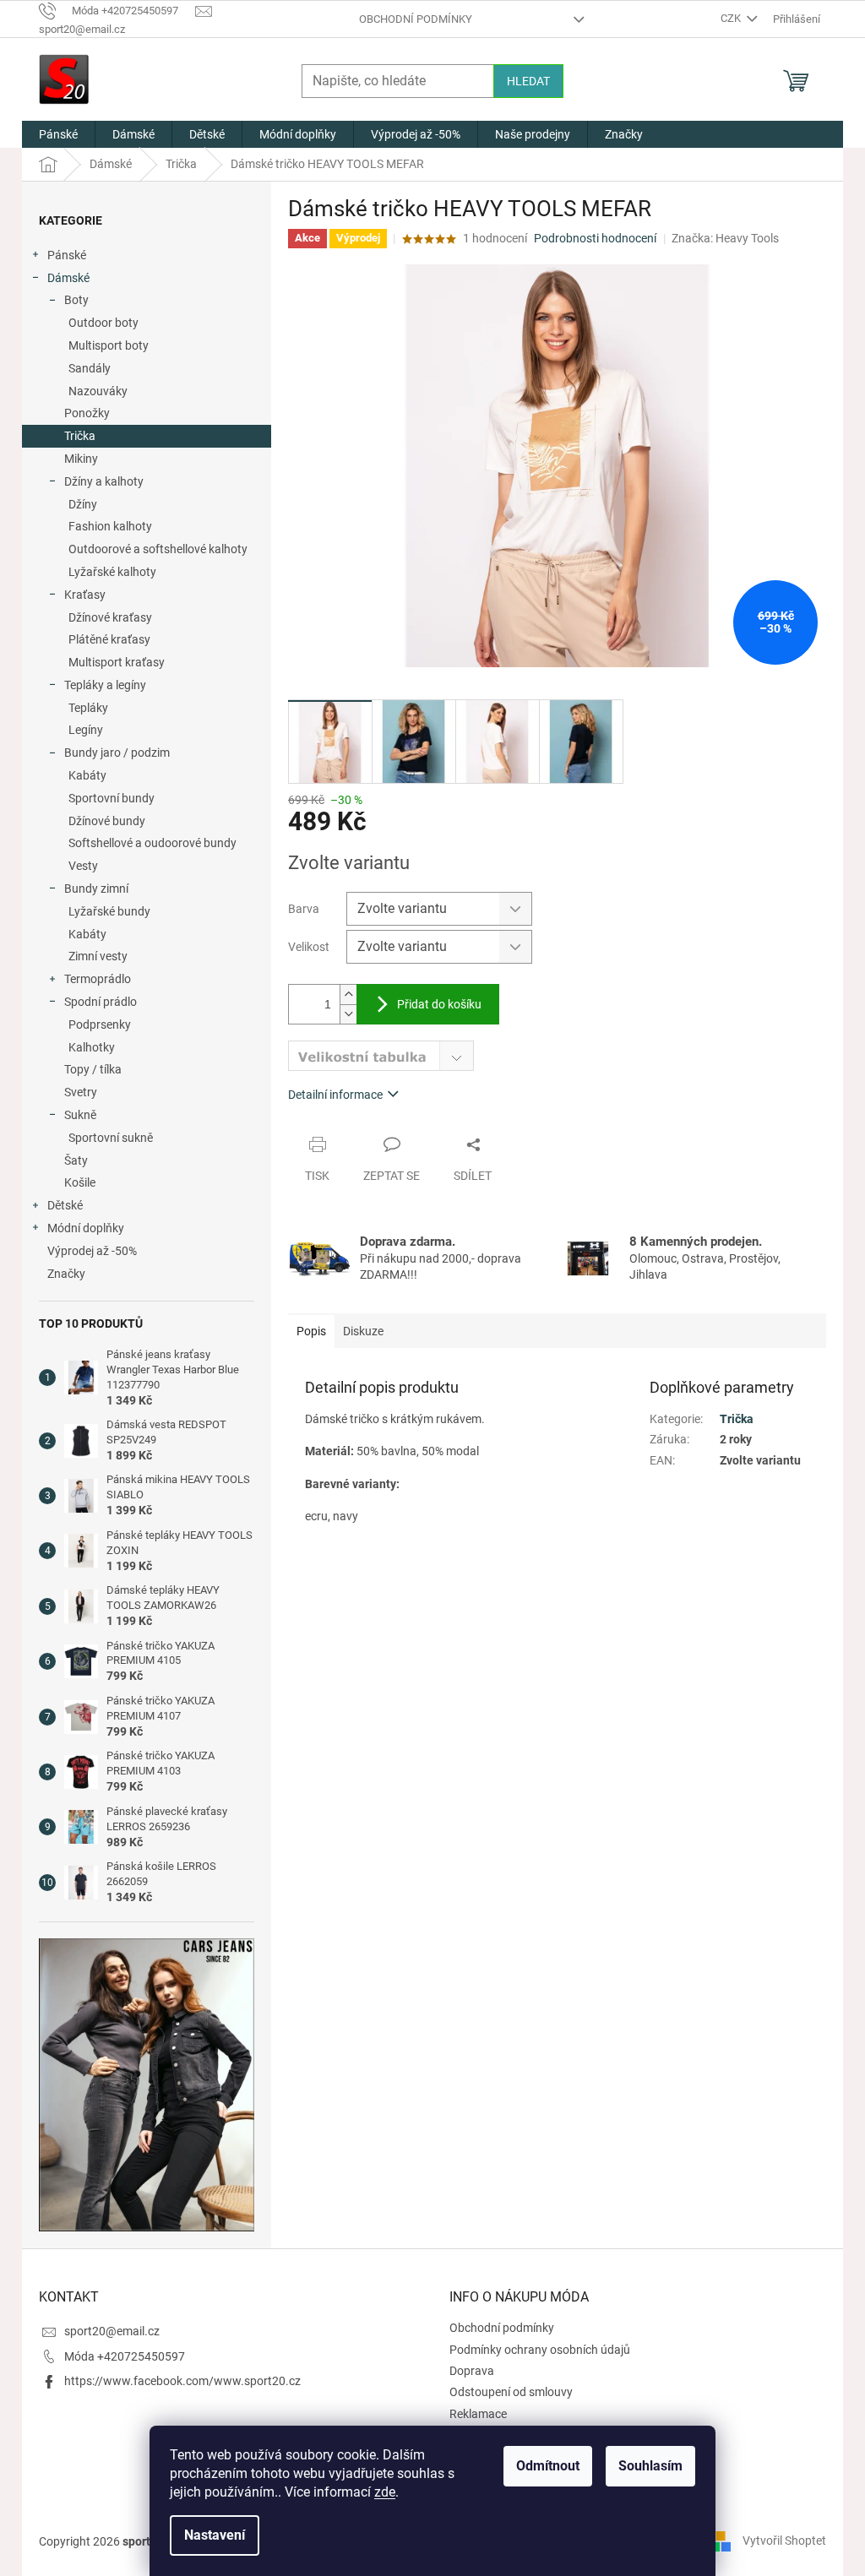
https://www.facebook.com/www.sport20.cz (182, 2381)
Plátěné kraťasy (109, 639)
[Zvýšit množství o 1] (348, 995)
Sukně (80, 1115)
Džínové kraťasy (110, 617)
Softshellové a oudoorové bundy (152, 843)
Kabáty (87, 775)
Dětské (65, 1205)
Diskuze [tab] (363, 1331)
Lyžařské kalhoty (112, 572)
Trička (80, 436)
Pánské (67, 255)
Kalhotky (92, 1047)
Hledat (528, 81)
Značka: (725, 238)
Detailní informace (335, 1095)
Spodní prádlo (101, 1002)
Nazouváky (98, 391)
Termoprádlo (98, 979)
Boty (76, 300)
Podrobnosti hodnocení (595, 238)
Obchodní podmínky (416, 19)
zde (385, 2492)
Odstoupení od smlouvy (511, 2392)
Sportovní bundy (112, 798)
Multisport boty (109, 345)
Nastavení (215, 2535)
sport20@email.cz (112, 2331)
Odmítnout (548, 2466)
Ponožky (87, 413)
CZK (732, 18)
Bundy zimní (96, 889)
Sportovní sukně (111, 1138)
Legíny (86, 730)
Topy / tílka (93, 1069)
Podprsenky (100, 1024)
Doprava (472, 2371)
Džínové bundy (107, 821)
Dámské (68, 278)
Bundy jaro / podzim (117, 753)
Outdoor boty (103, 323)
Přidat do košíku (439, 1004)
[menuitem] (58, 134)
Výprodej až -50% (92, 1251)
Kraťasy (85, 595)
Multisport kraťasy (117, 662)
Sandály (90, 368)
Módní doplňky (86, 1228)
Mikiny (81, 459)
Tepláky (88, 708)
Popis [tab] (311, 1331)
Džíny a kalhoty (104, 481)
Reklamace (478, 2414)
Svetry (81, 1092)
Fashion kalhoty (110, 526)
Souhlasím (650, 2466)
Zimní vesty (98, 956)
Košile (80, 1182)
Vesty (83, 866)
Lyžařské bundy (109, 911)
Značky (66, 1274)
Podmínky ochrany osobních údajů (540, 2350)
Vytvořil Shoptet (784, 2541)
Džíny (83, 504)
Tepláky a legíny (105, 685)
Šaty (76, 1160)
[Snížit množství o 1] (348, 1014)
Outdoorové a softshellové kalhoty (158, 549)
